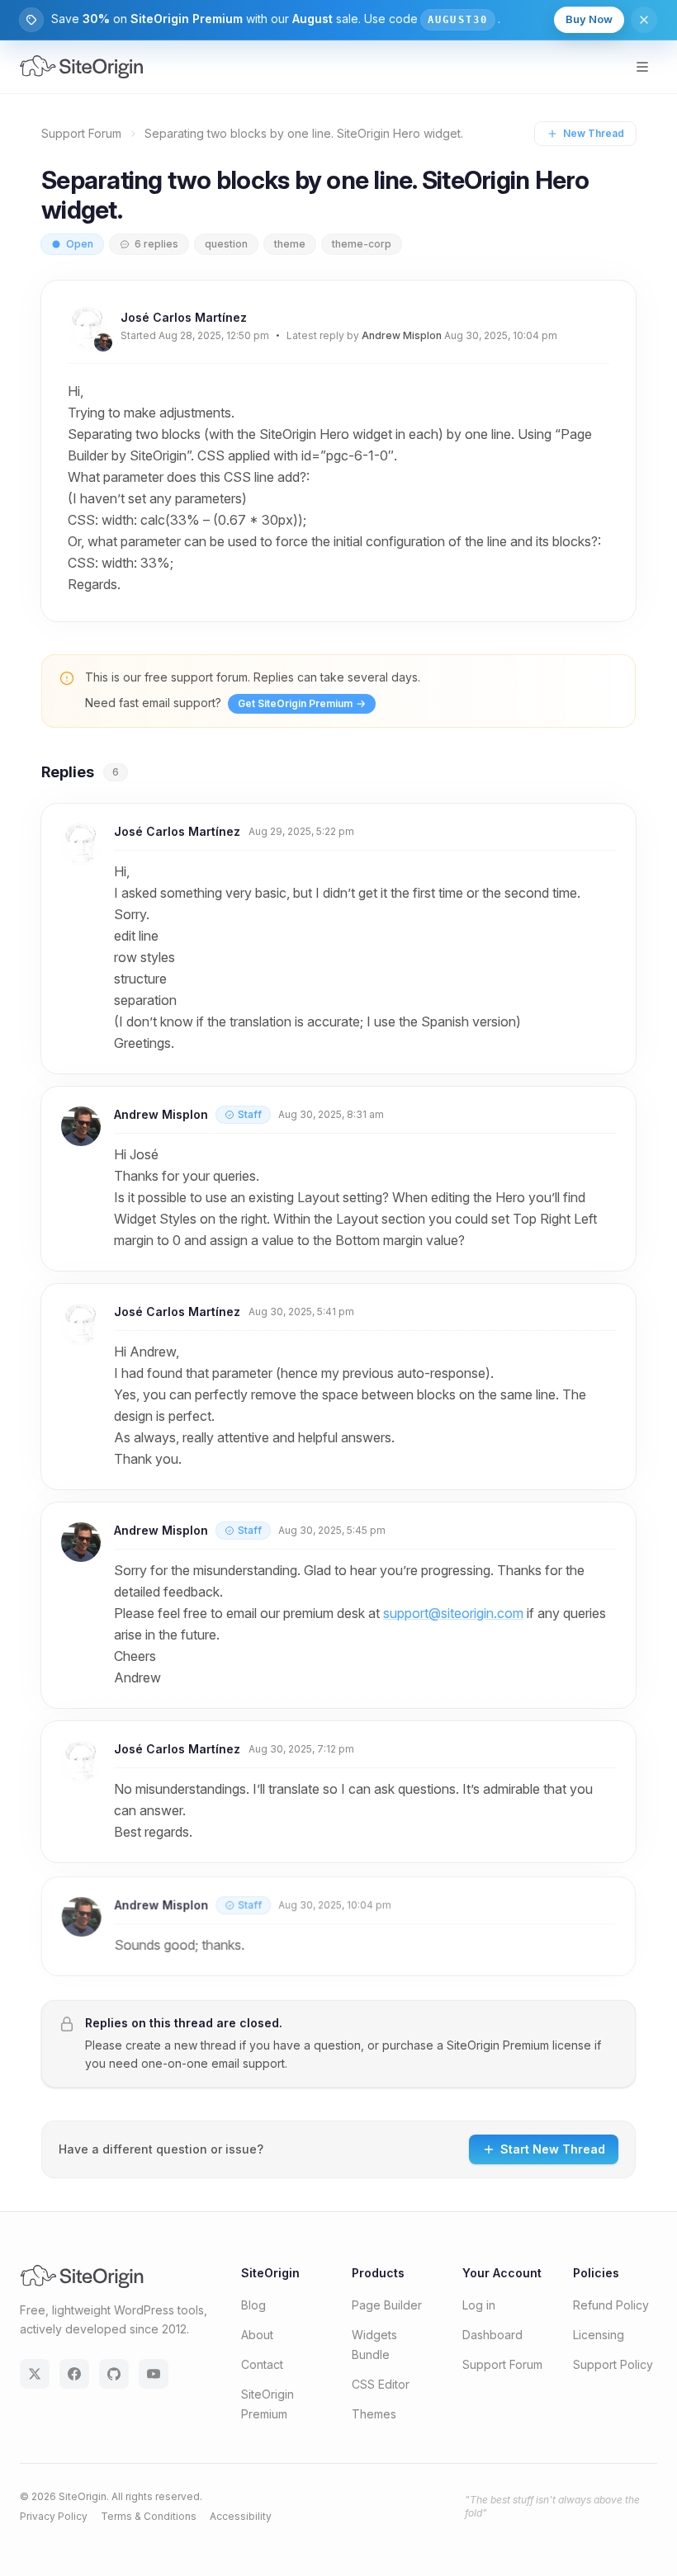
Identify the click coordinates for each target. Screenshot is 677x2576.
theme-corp (362, 244)
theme (290, 244)
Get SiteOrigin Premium (295, 703)
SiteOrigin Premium (498, 2045)
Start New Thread (553, 2149)
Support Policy (613, 2364)
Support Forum (81, 133)
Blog (253, 2305)
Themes (374, 2414)
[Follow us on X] (35, 2374)
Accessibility (241, 2516)
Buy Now (589, 19)
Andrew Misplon (402, 335)
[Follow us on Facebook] (74, 2374)
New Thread (594, 133)
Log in (479, 2305)
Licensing (599, 2335)
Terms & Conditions (149, 2516)
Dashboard (492, 2335)
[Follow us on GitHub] (114, 2374)
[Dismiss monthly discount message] (644, 20)
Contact (262, 2364)
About (257, 2335)
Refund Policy (611, 2305)
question (226, 244)
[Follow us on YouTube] (154, 2374)
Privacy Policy (54, 2516)
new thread (205, 2045)
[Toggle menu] (642, 67)
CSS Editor (381, 2384)
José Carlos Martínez (184, 317)
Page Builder (387, 2305)
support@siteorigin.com (453, 1613)
